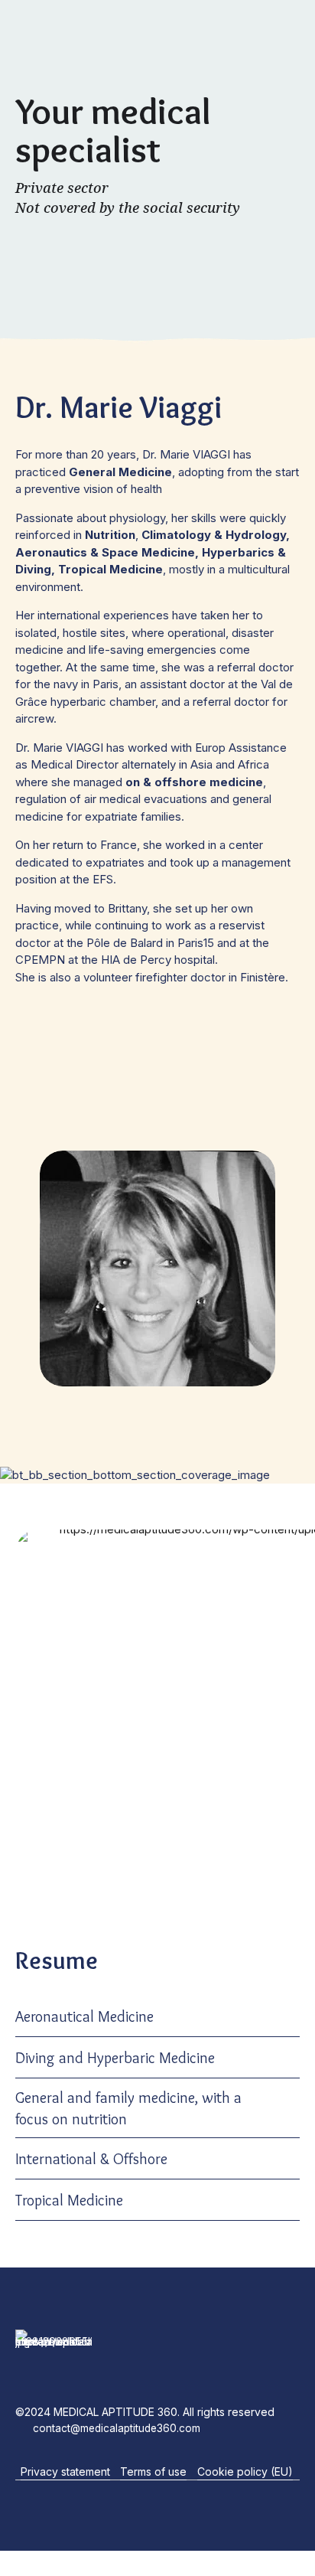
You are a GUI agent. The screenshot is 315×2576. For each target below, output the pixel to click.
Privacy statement (65, 2472)
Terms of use (153, 2472)
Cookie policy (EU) (245, 2472)
